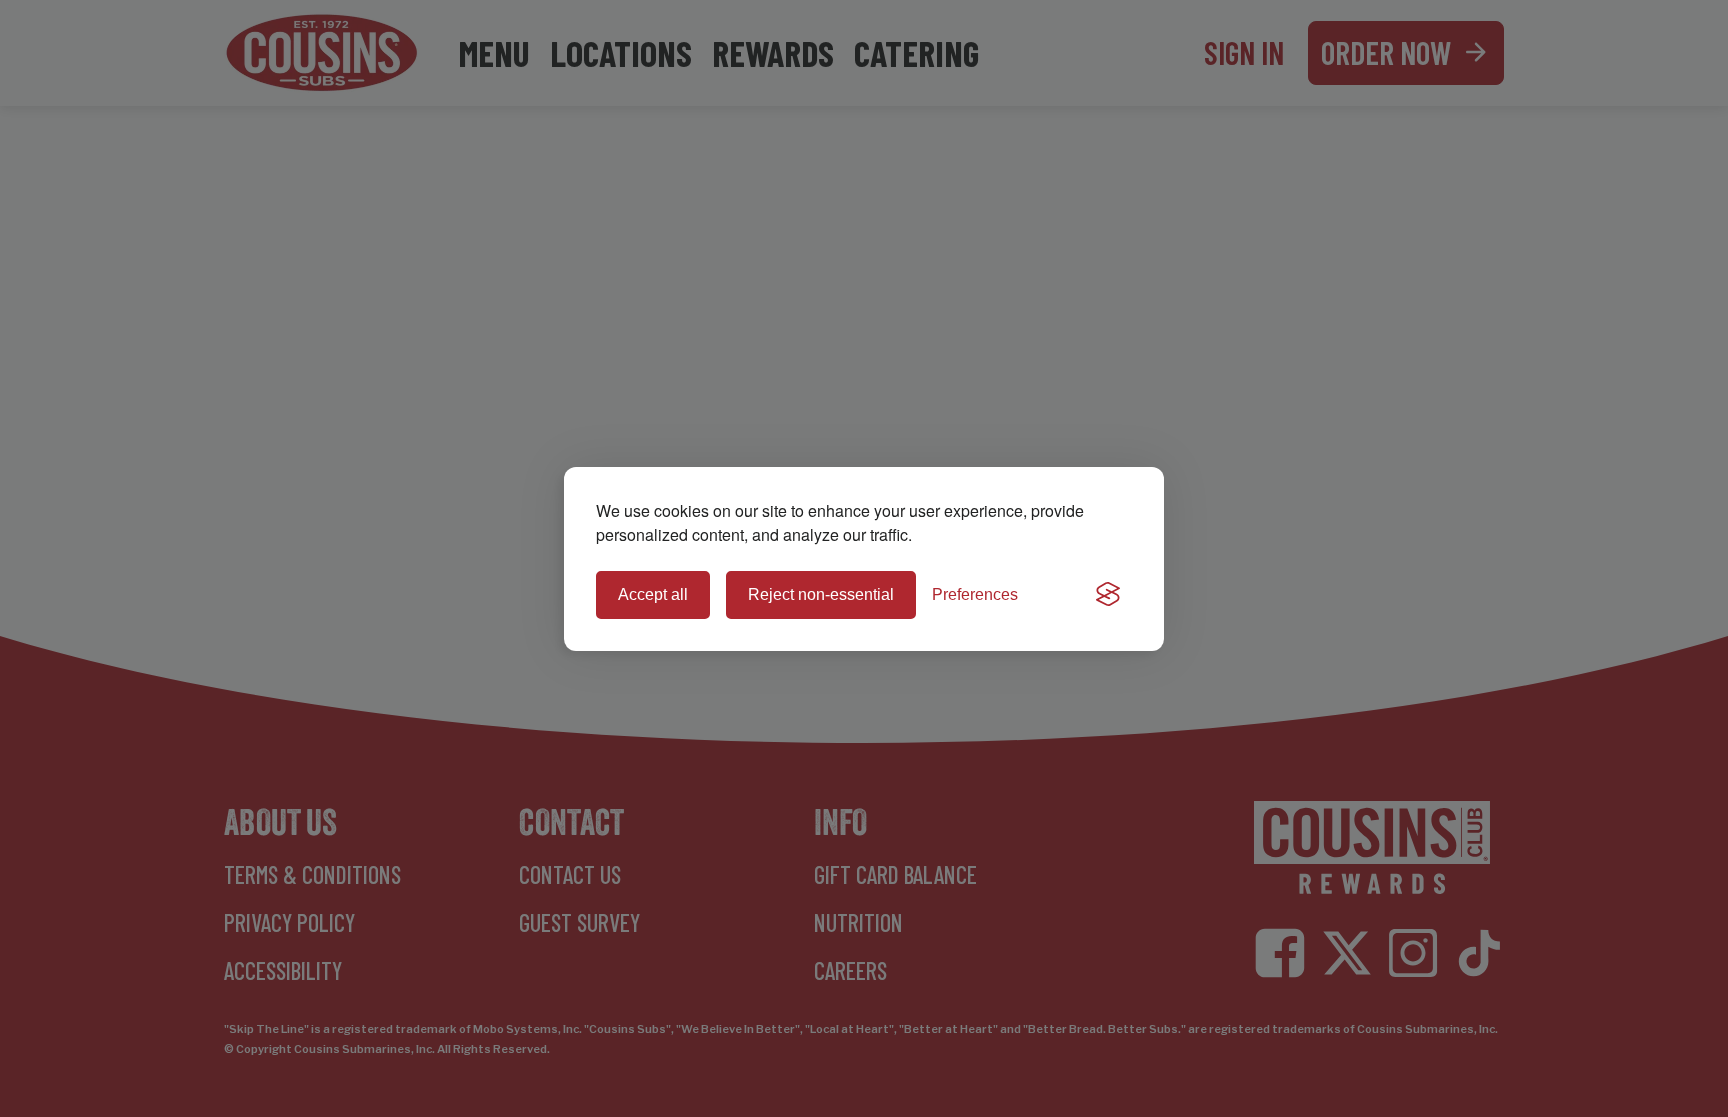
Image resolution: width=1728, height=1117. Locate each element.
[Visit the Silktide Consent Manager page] (1108, 595)
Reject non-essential (821, 594)
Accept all (653, 594)
